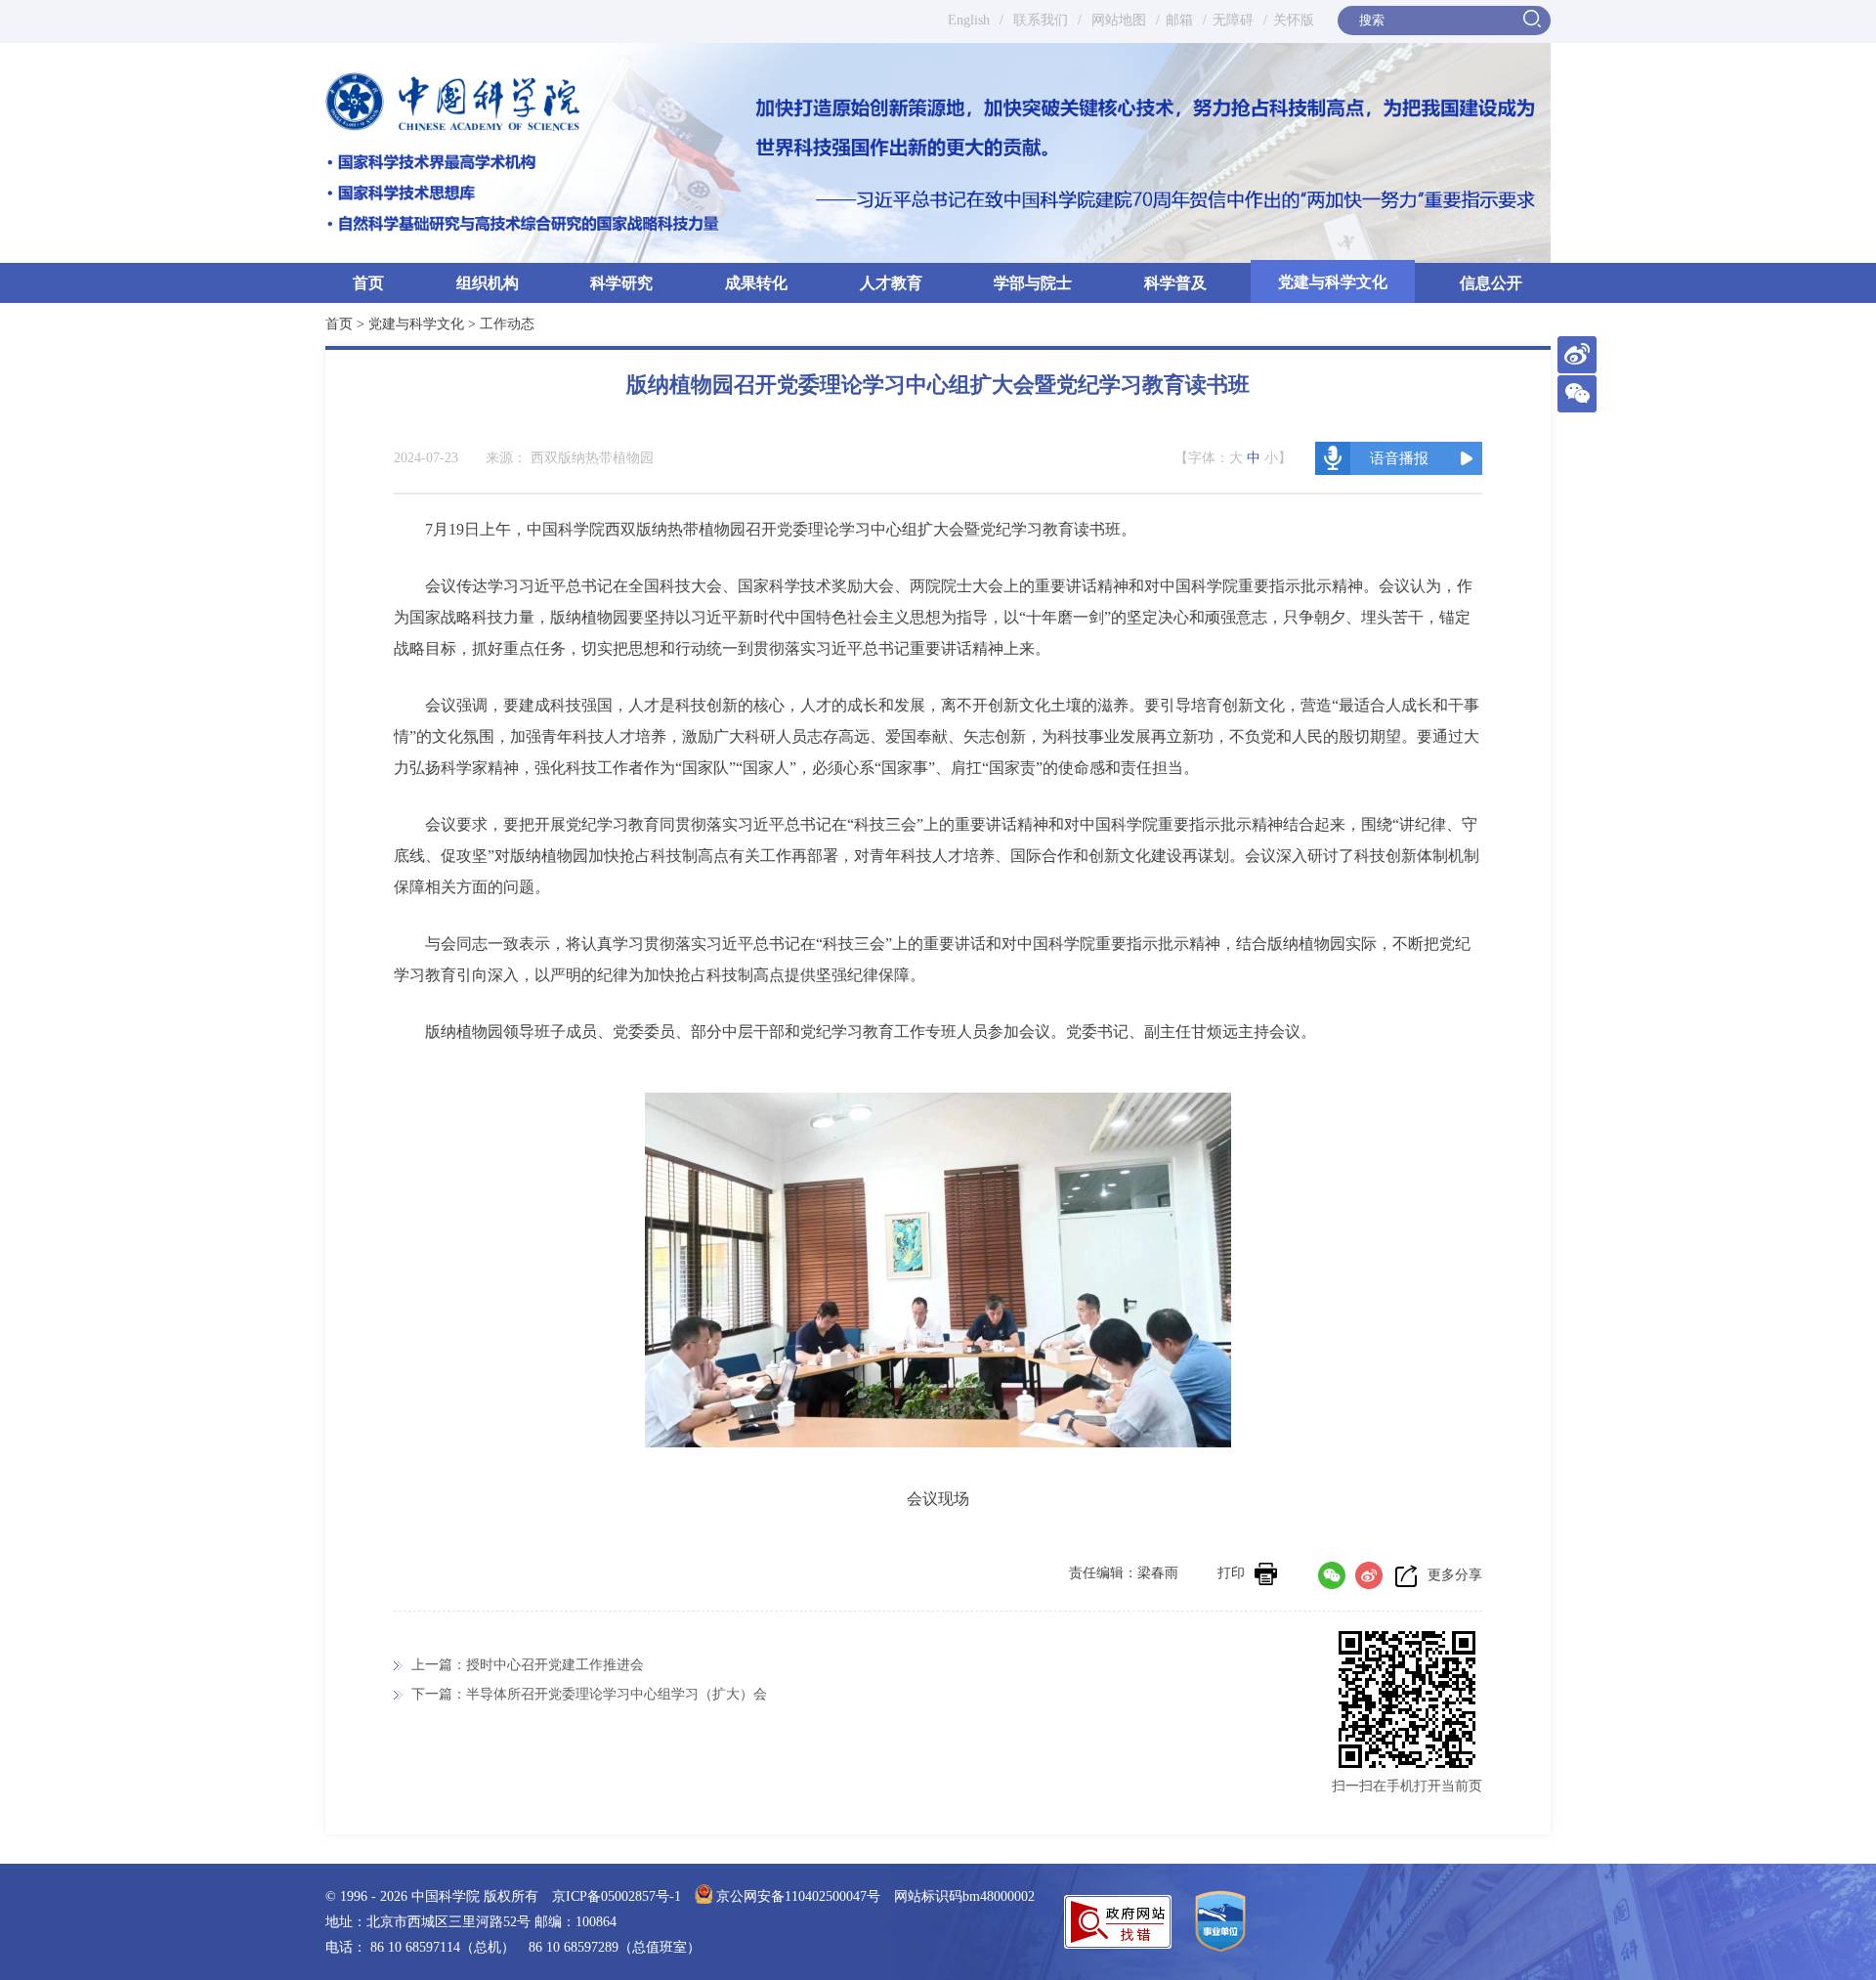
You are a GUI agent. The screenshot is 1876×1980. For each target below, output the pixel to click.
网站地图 (1117, 20)
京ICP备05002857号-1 (617, 1896)
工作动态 (507, 324)
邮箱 (1179, 20)
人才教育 (891, 283)
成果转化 (756, 283)
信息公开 (1491, 283)
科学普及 (1175, 283)
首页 (368, 283)
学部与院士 (1033, 283)
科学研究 (621, 283)
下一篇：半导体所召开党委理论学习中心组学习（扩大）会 (589, 1694)
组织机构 (488, 283)
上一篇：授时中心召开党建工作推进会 (528, 1665)
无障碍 (1233, 20)
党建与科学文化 (1333, 282)
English (969, 20)
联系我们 (1041, 20)
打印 (1231, 1573)
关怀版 (1294, 20)
